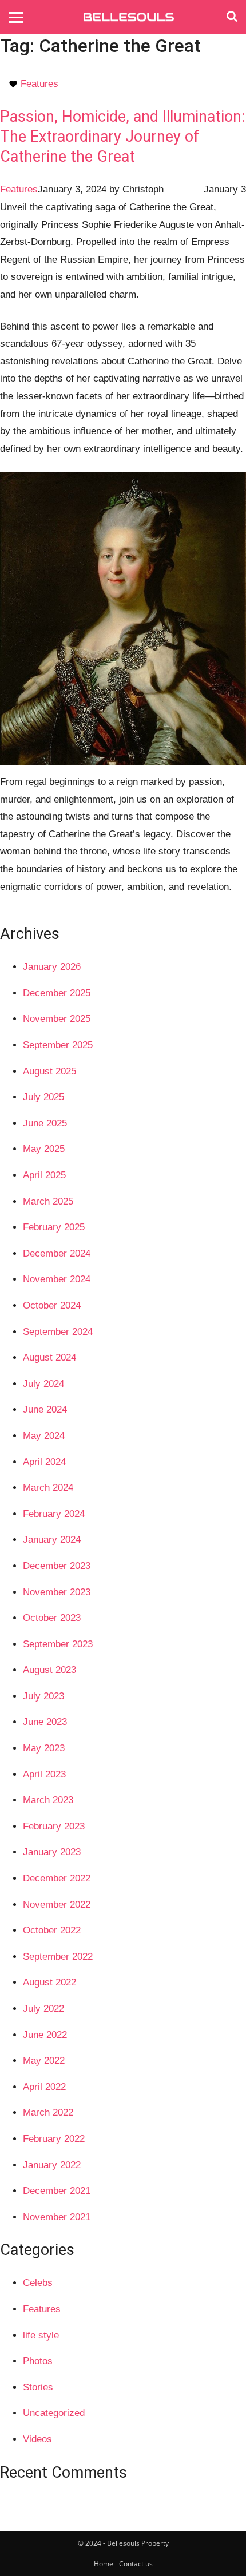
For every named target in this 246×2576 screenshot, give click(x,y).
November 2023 (57, 1592)
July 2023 (43, 1696)
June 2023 (45, 1722)
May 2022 (44, 2061)
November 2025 (57, 1019)
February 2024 (54, 1514)
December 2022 (57, 1878)
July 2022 (43, 2009)
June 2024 (45, 1409)
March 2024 (48, 1488)
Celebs (38, 2283)
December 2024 (57, 1253)
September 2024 (58, 1332)
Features (39, 84)
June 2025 (45, 1123)
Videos (37, 2439)
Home (104, 2564)
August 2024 (49, 1357)
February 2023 (54, 1826)
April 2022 (44, 2087)
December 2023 (57, 1566)
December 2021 (57, 2191)
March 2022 (48, 2112)
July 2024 (43, 1384)
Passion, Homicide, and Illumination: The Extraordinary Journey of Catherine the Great (122, 137)
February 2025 (54, 1227)
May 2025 (44, 1149)
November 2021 (57, 2217)
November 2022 (57, 1905)
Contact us (136, 2564)
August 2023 (49, 1670)
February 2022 (54, 2139)
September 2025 (58, 1045)
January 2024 (52, 1540)
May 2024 (44, 1436)
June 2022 (45, 2035)
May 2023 (44, 1748)
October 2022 (52, 1930)
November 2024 (57, 1279)
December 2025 (57, 993)
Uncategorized (54, 2413)
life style (41, 2335)
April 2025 (44, 1175)
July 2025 (43, 1097)
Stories (38, 2387)
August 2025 (49, 1071)
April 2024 (44, 1462)
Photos (38, 2361)
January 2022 (52, 2165)
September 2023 (58, 1644)
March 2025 (48, 1201)
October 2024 (52, 1305)
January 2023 (52, 1852)
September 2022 (58, 1957)
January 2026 (52, 967)
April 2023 (44, 1774)
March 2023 (48, 1800)
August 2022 (49, 1982)
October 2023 (52, 1618)
